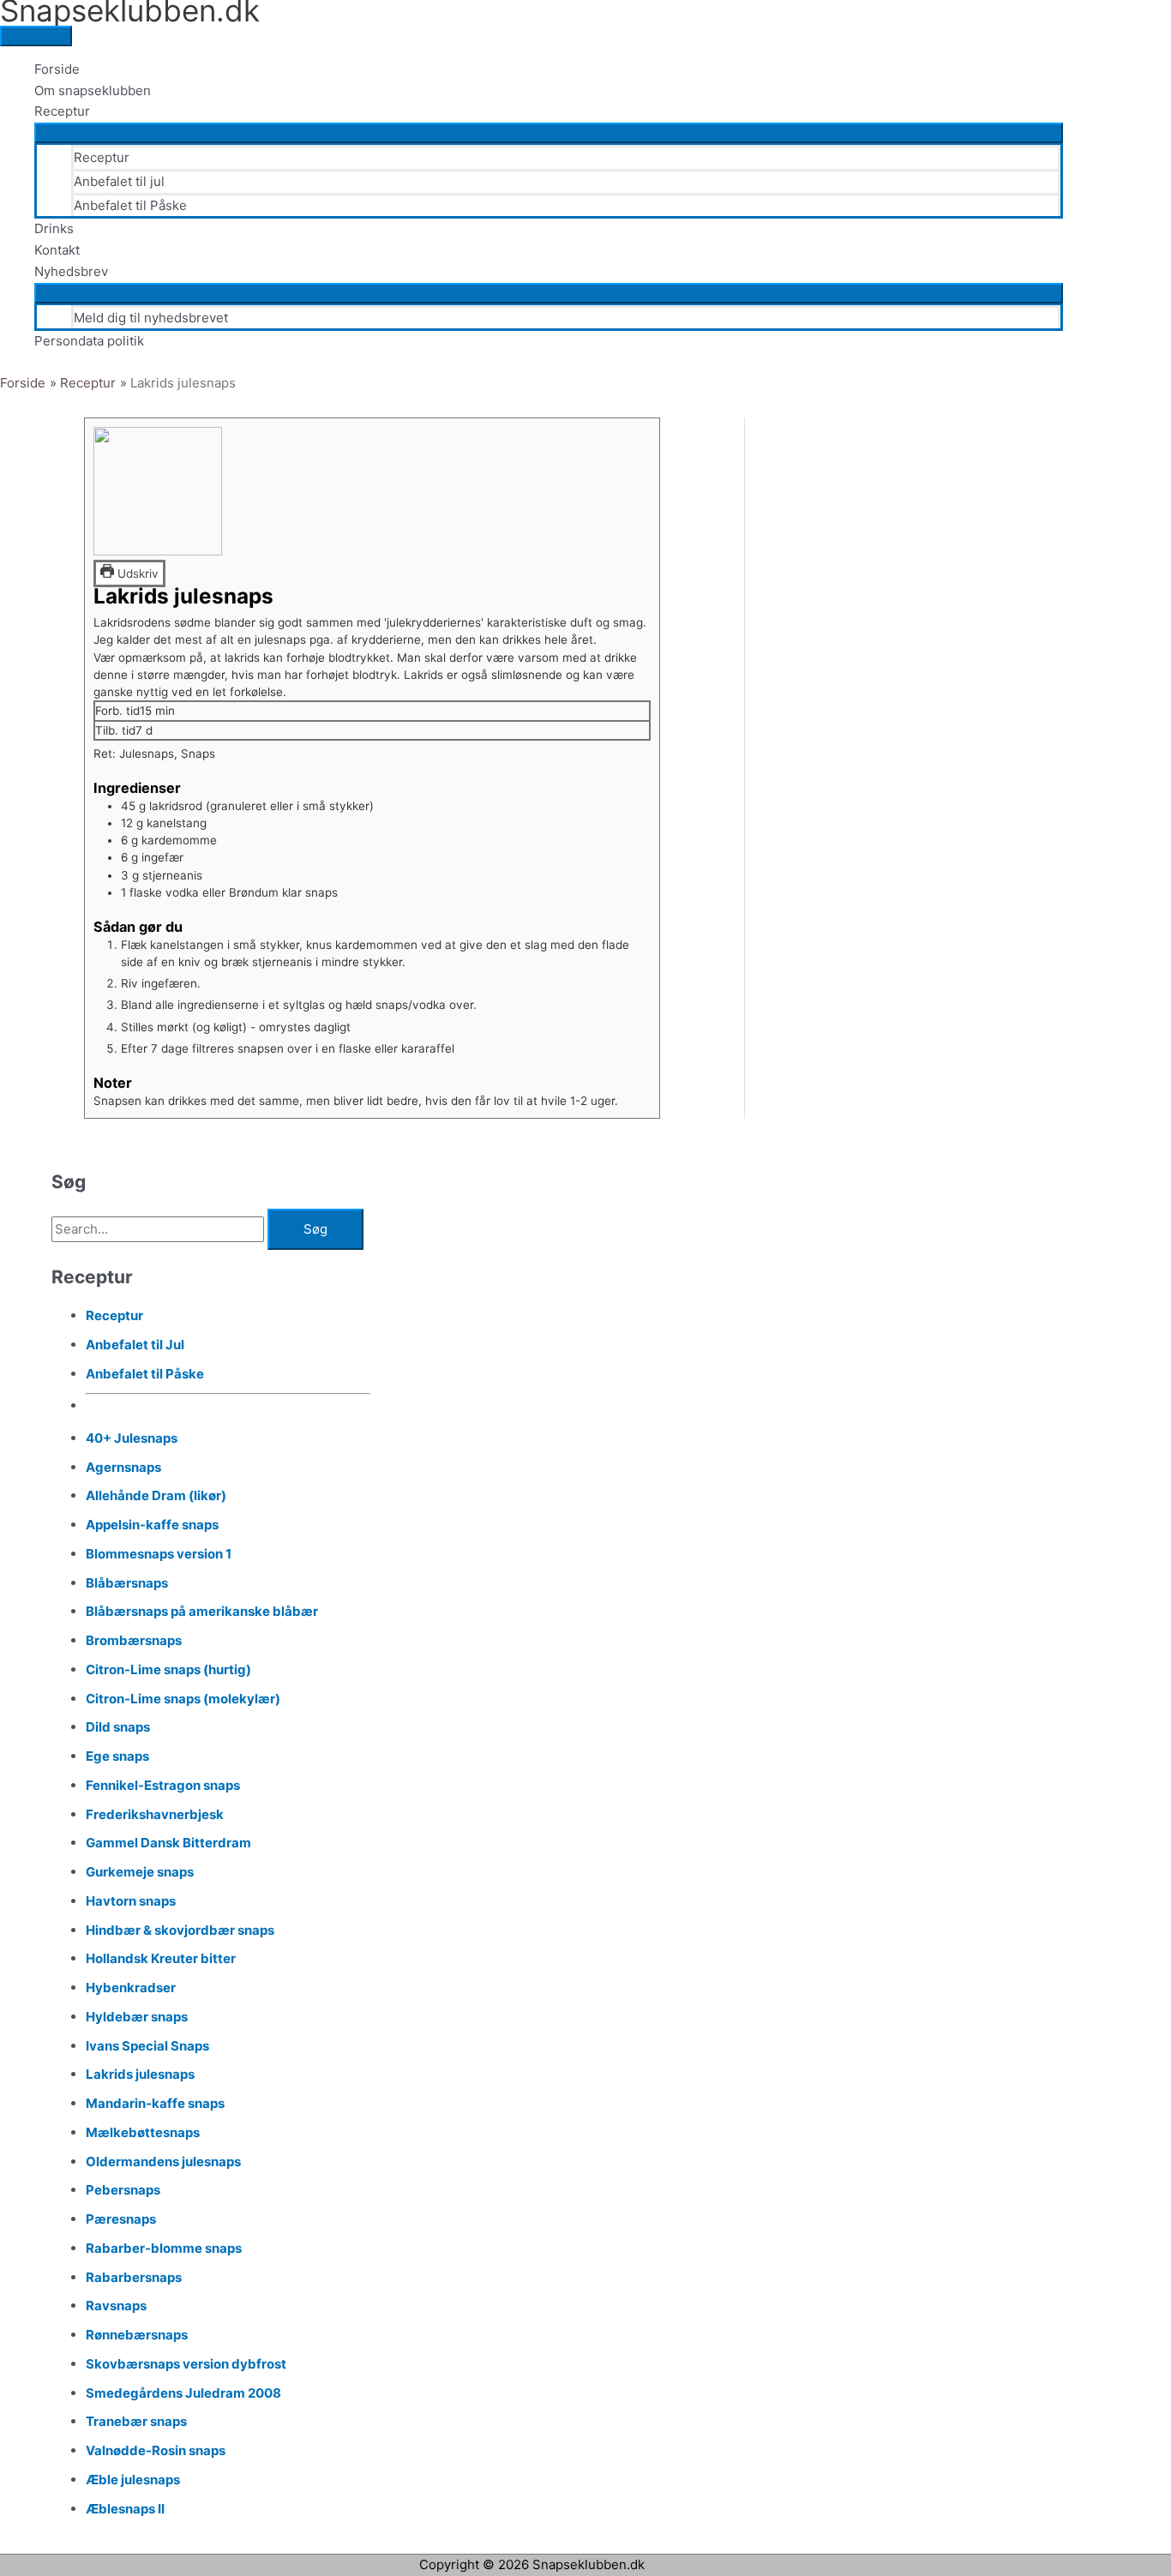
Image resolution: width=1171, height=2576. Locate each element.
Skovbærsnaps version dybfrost (186, 2364)
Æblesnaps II (125, 2509)
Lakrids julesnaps (140, 2074)
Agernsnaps (123, 1467)
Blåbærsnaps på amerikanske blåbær (202, 1611)
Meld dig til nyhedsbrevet (151, 318)
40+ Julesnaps (132, 1438)
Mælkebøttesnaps (143, 2132)
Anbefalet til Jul (135, 1345)
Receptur (62, 111)
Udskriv (136, 573)
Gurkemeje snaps (140, 1872)
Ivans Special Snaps (147, 2046)
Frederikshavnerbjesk (155, 1814)
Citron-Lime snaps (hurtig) (168, 1669)
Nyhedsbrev (71, 271)
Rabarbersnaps (134, 2277)
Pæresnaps (121, 2219)
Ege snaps (117, 1756)
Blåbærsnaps (127, 1583)
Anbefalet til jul (119, 181)
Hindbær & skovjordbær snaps (180, 1930)
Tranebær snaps (136, 2421)
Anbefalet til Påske (130, 205)
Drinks (54, 228)
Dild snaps (118, 1727)
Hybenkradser (131, 1988)
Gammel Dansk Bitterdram (168, 1843)
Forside (57, 69)
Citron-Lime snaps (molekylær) (183, 1699)
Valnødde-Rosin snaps (156, 2450)
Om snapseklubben (93, 90)
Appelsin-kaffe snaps (152, 1525)
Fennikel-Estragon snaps (163, 1785)
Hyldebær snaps (137, 2017)
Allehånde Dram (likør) (156, 1495)
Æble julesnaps (133, 2480)
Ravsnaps (116, 2306)
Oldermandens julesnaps (163, 2162)
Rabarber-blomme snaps (164, 2248)
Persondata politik (89, 341)
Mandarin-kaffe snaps (155, 2103)
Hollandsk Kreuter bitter (161, 1958)
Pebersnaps (123, 2190)
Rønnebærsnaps (137, 2335)
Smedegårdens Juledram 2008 (183, 2393)
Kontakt (57, 250)
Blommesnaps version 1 (159, 1554)
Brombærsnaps (134, 1640)
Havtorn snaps (131, 1901)
